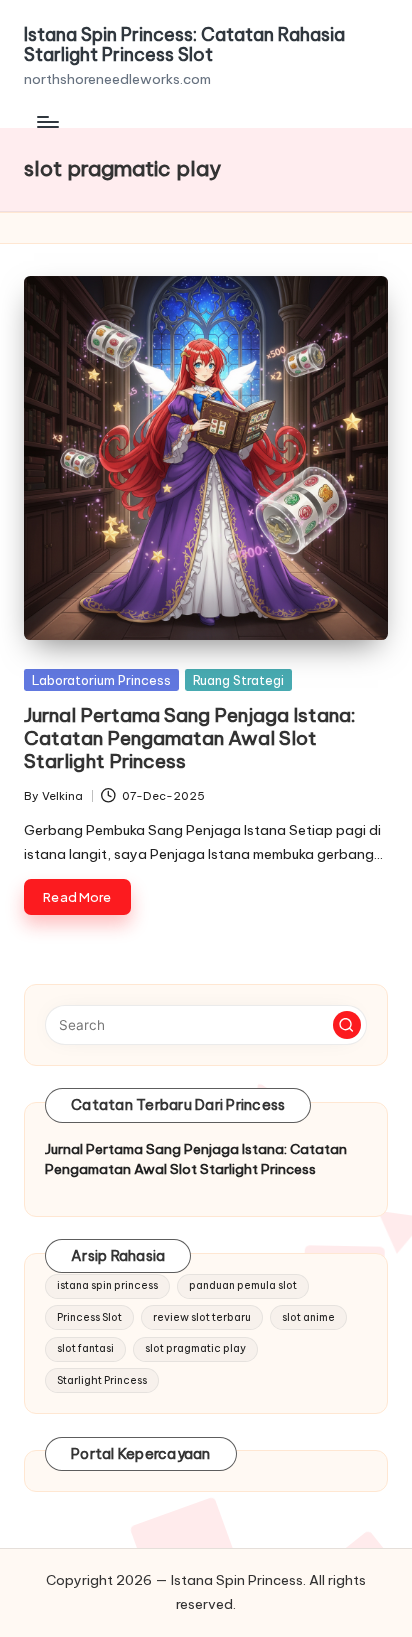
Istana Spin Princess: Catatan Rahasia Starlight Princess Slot (184, 45)
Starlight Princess (102, 1380)
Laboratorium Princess (101, 680)
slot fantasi (85, 1348)
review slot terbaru (202, 1317)
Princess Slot (89, 1317)
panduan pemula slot (243, 1285)
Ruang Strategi (238, 680)
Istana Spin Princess (237, 1580)
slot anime (308, 1317)
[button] (347, 1025)
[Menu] (47, 122)
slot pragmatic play (195, 1348)
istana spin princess (107, 1285)
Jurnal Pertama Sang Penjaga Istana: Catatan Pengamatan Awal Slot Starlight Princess (190, 738)
